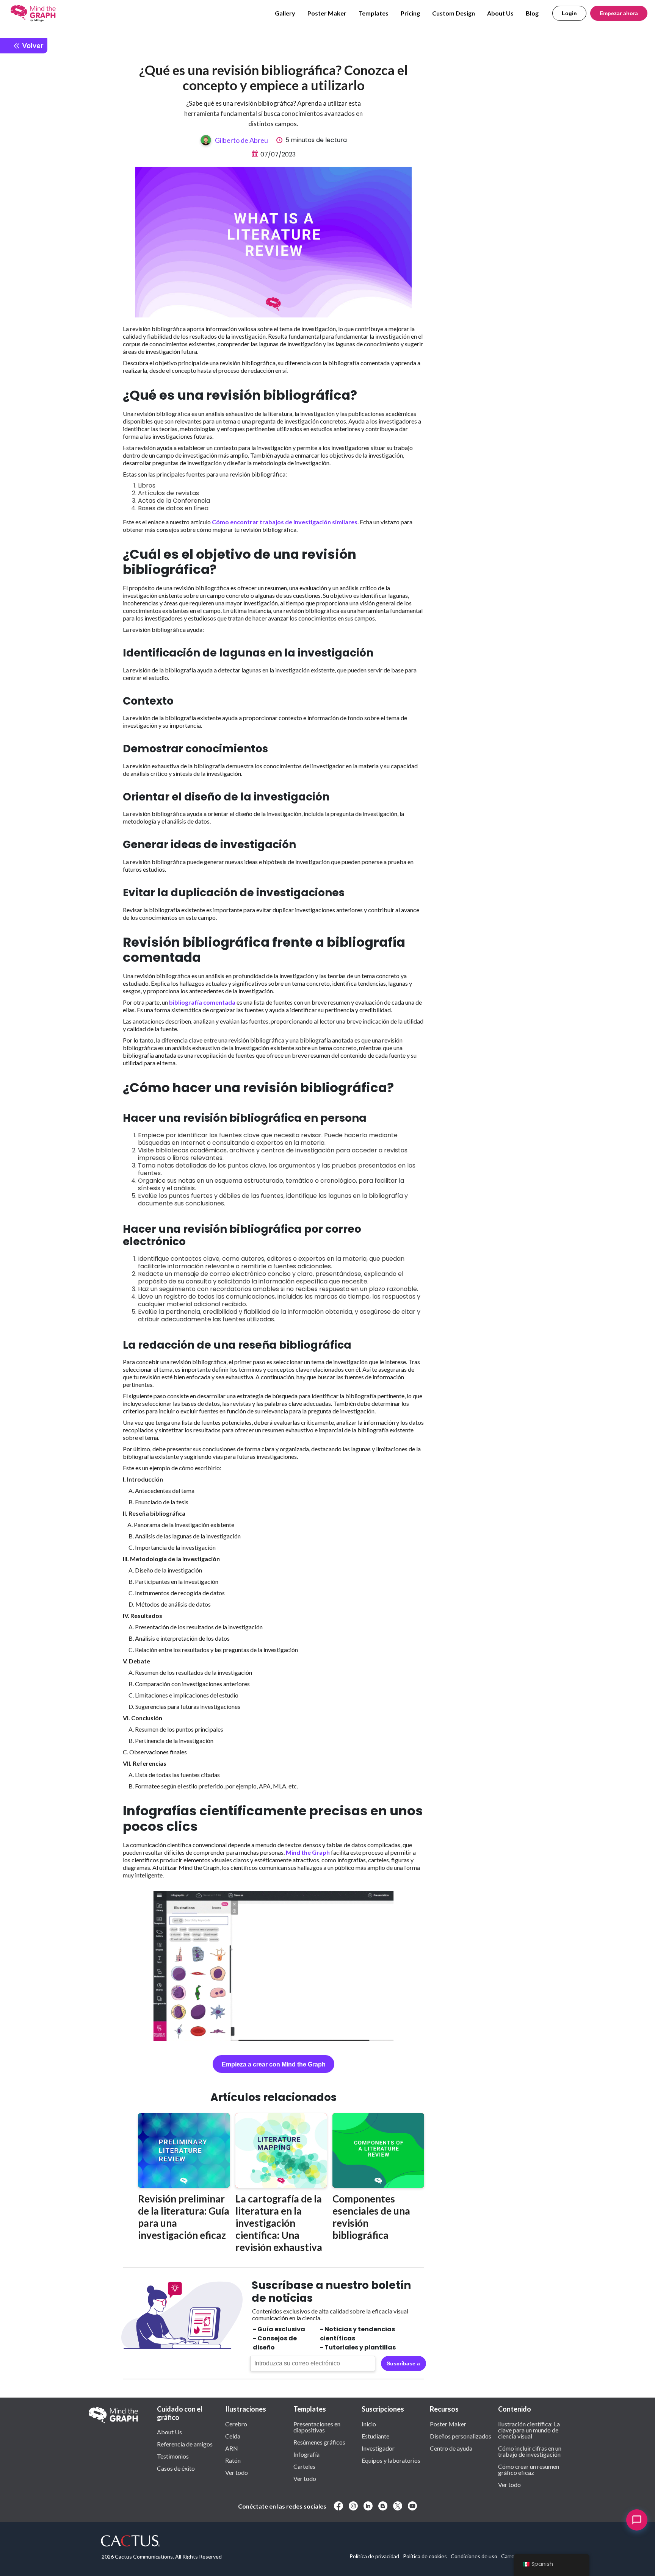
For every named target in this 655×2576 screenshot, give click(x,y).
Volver (32, 45)
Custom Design (454, 13)
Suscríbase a (403, 2363)
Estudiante (375, 2436)
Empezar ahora (619, 13)
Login (569, 13)
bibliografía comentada (202, 1002)
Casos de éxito (176, 2468)
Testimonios (173, 2456)
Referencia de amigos (185, 2444)
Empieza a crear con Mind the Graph (274, 2064)
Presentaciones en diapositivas (317, 2427)
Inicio (369, 2424)
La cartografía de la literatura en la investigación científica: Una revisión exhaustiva (279, 2223)
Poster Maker (327, 13)
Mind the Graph (308, 1852)
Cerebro (236, 2424)
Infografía (306, 2454)
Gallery (285, 13)
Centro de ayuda (451, 2448)
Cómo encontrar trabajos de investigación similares (285, 522)
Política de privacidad (374, 2556)
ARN (232, 2448)
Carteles (304, 2466)
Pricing (410, 13)
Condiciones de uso (474, 2556)
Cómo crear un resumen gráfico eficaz (529, 2469)
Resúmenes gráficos (319, 2442)
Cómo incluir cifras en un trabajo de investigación (530, 2451)
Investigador (378, 2448)
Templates (374, 13)
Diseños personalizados (461, 2436)
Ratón (233, 2460)
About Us (500, 13)
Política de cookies (425, 2556)
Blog (532, 13)
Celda (233, 2436)
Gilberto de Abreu (241, 140)
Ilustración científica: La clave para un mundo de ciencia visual (529, 2430)
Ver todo (237, 2472)
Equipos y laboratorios (391, 2460)
